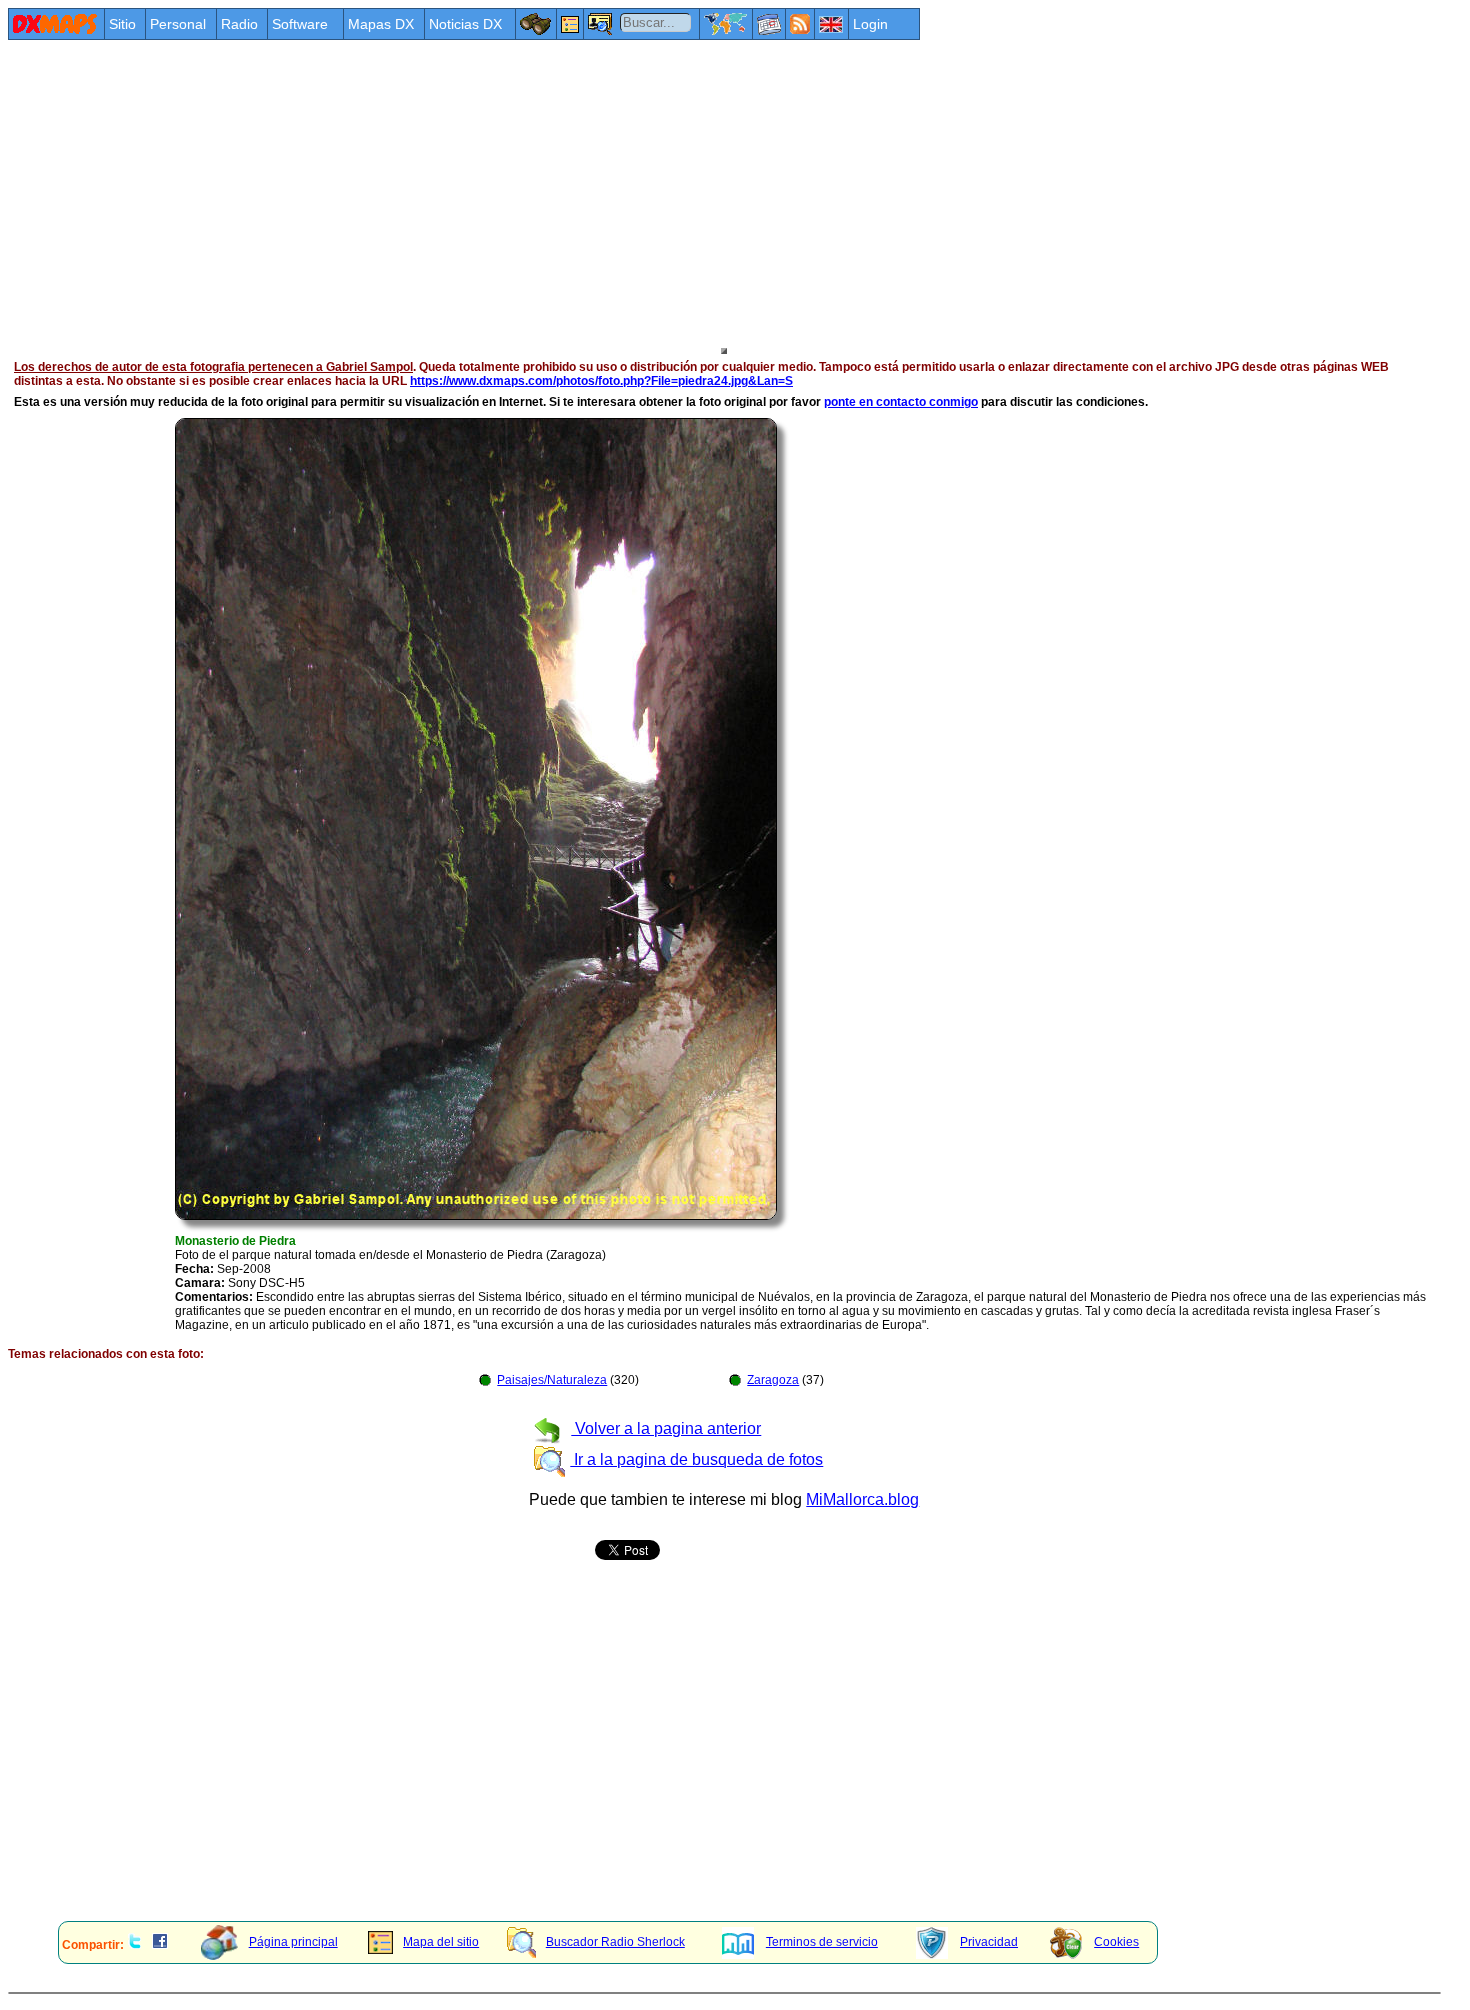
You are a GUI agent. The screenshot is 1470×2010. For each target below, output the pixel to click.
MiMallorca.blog (862, 1499)
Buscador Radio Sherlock (615, 1942)
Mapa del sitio (441, 1942)
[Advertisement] (608, 192)
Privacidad (989, 1942)
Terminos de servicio (822, 1942)
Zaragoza (773, 1380)
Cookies (1116, 1942)
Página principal (293, 1942)
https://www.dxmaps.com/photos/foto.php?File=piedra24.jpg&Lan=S (601, 381)
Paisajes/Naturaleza (552, 1380)
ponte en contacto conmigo (901, 402)
